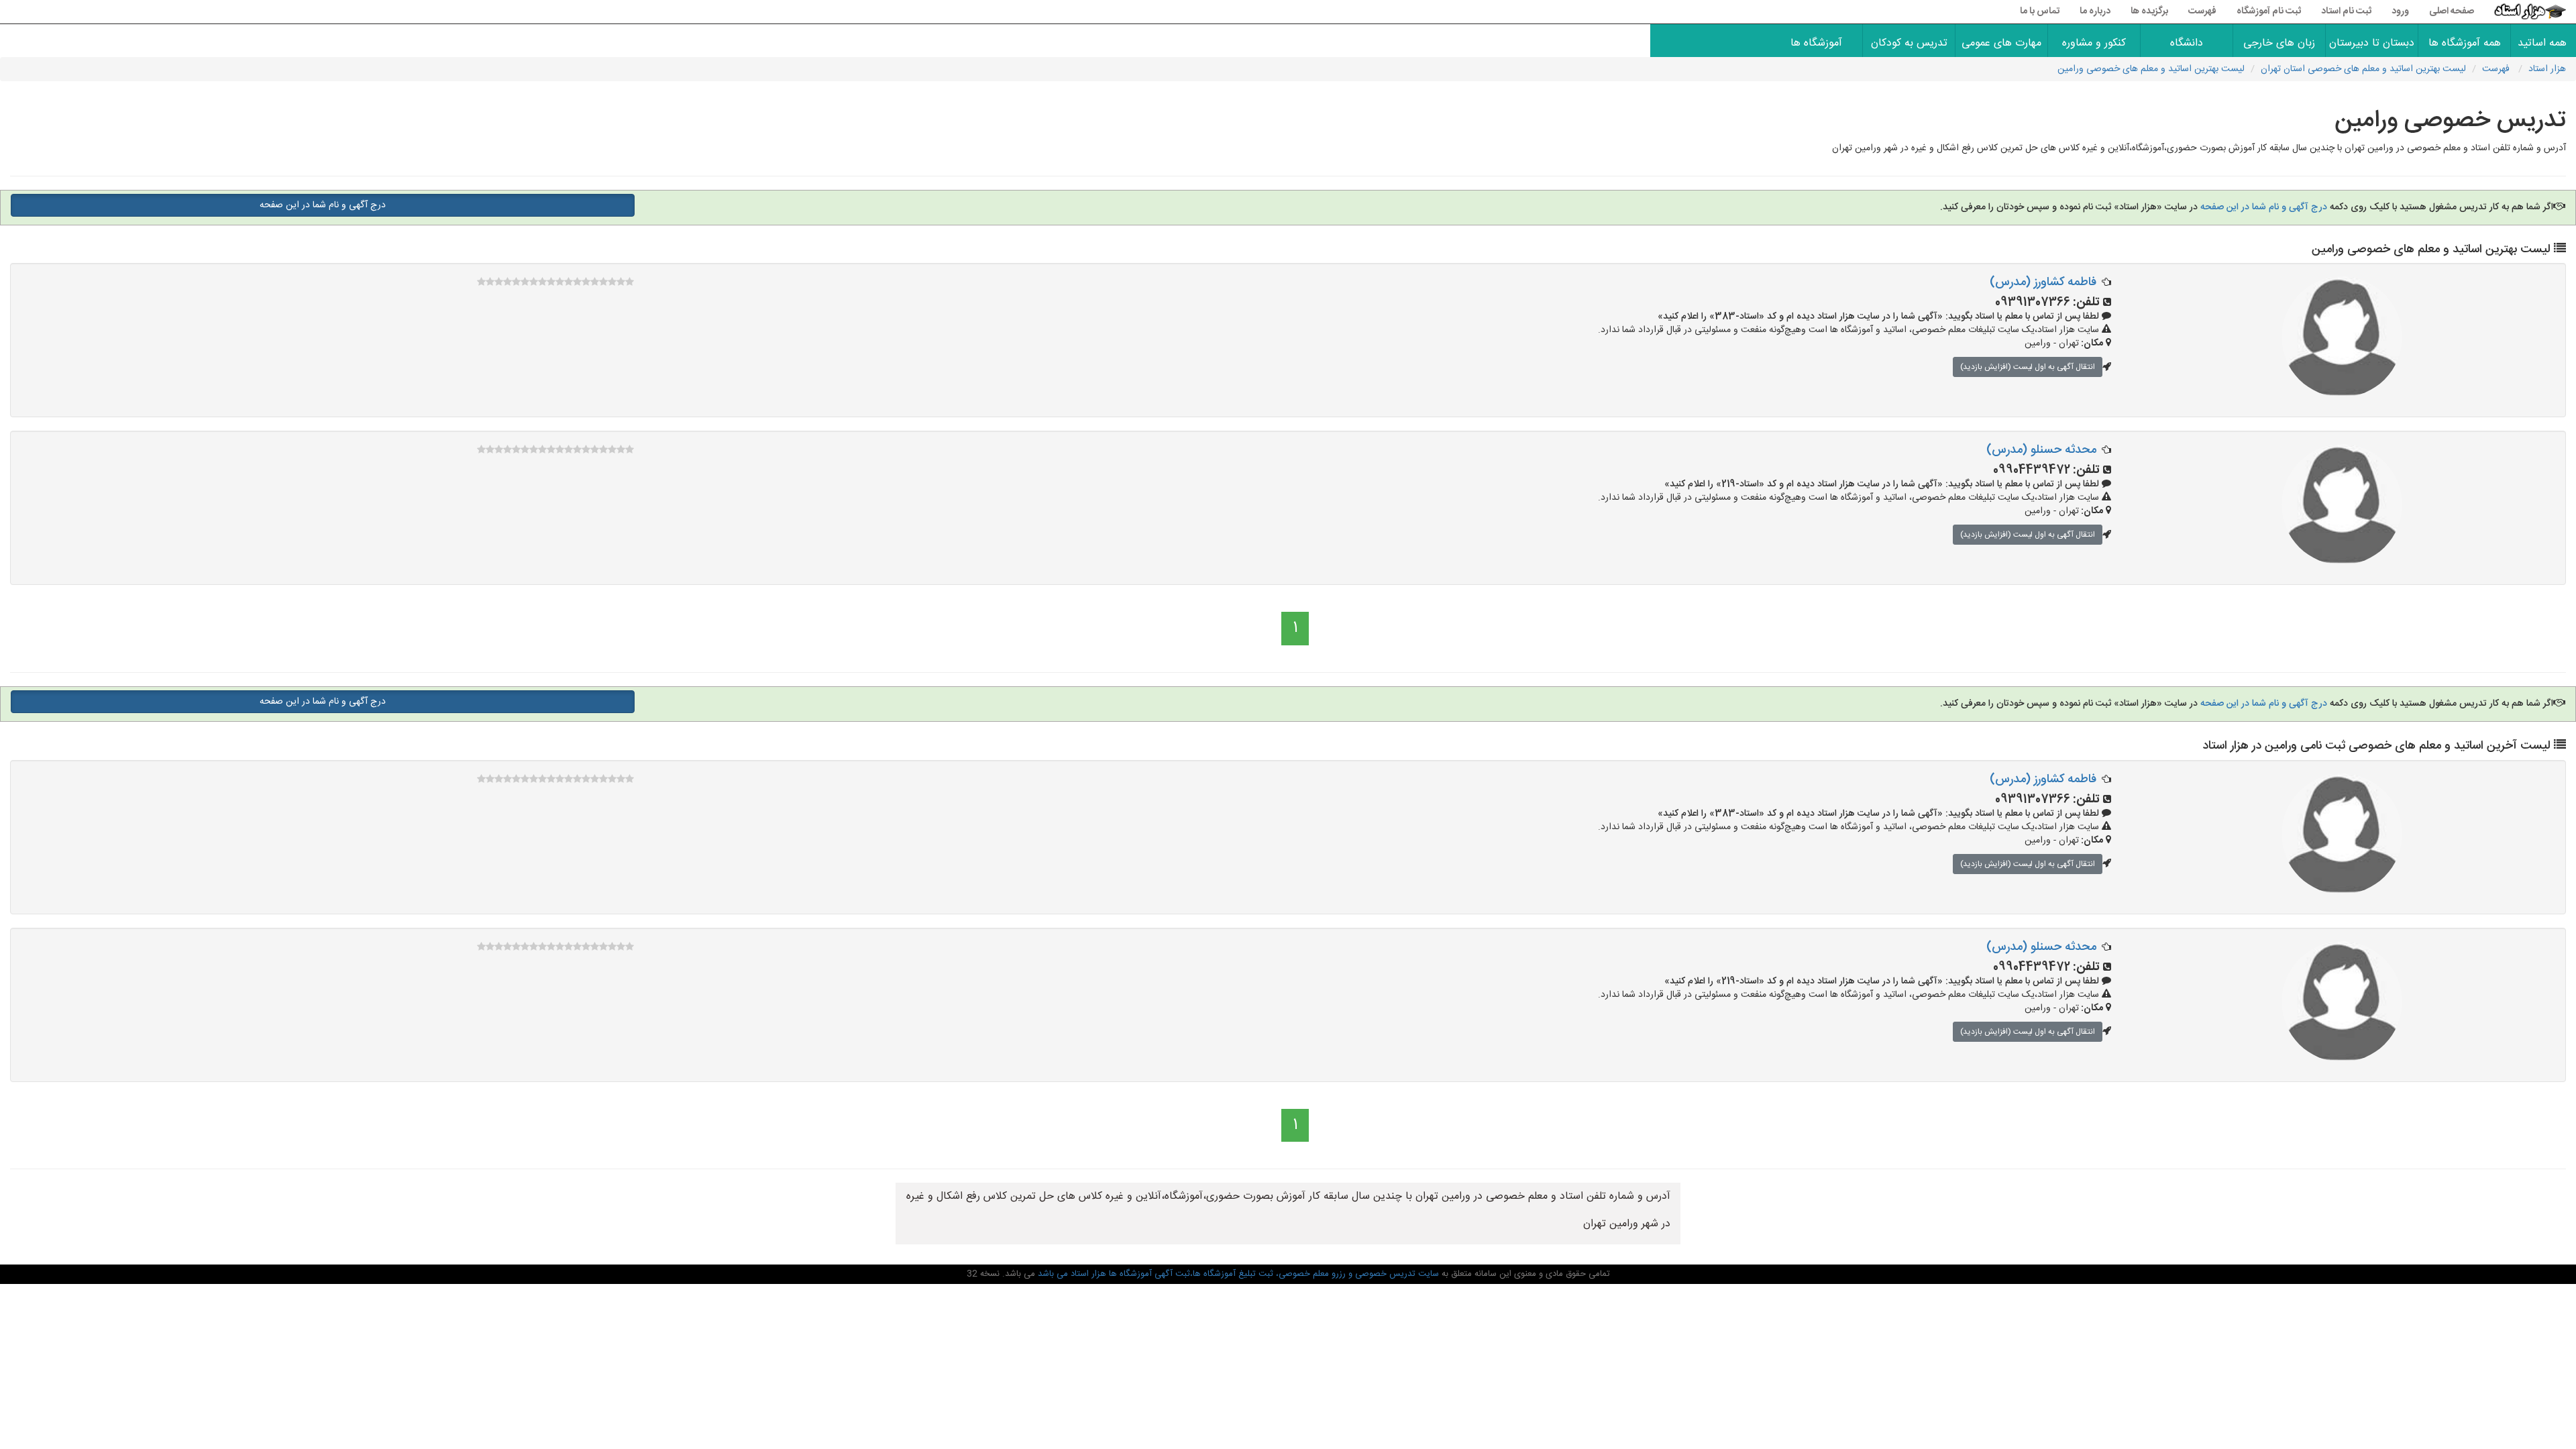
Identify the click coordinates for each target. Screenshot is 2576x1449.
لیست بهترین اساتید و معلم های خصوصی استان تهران (2363, 69)
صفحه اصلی (2452, 11)
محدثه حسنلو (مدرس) (2041, 450)
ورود (2400, 11)
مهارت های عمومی (2001, 43)
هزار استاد (2547, 69)
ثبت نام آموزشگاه (2269, 11)
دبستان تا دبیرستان (2372, 43)
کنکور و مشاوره (2094, 43)
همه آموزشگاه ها (2465, 43)
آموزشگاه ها (1816, 43)
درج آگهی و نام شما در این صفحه (2262, 207)
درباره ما (2095, 11)
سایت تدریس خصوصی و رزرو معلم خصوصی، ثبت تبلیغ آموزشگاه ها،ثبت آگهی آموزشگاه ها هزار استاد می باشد (1237, 1274)
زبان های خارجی (2279, 43)
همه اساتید (2543, 43)
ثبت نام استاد (2346, 11)
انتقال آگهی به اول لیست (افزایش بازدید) (2028, 367)
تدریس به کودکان (1909, 43)
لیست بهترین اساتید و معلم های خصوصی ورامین (2151, 69)
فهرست (2202, 11)
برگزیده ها (2149, 11)
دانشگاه (2187, 43)
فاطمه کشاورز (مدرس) (2043, 282)
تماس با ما (2040, 11)
